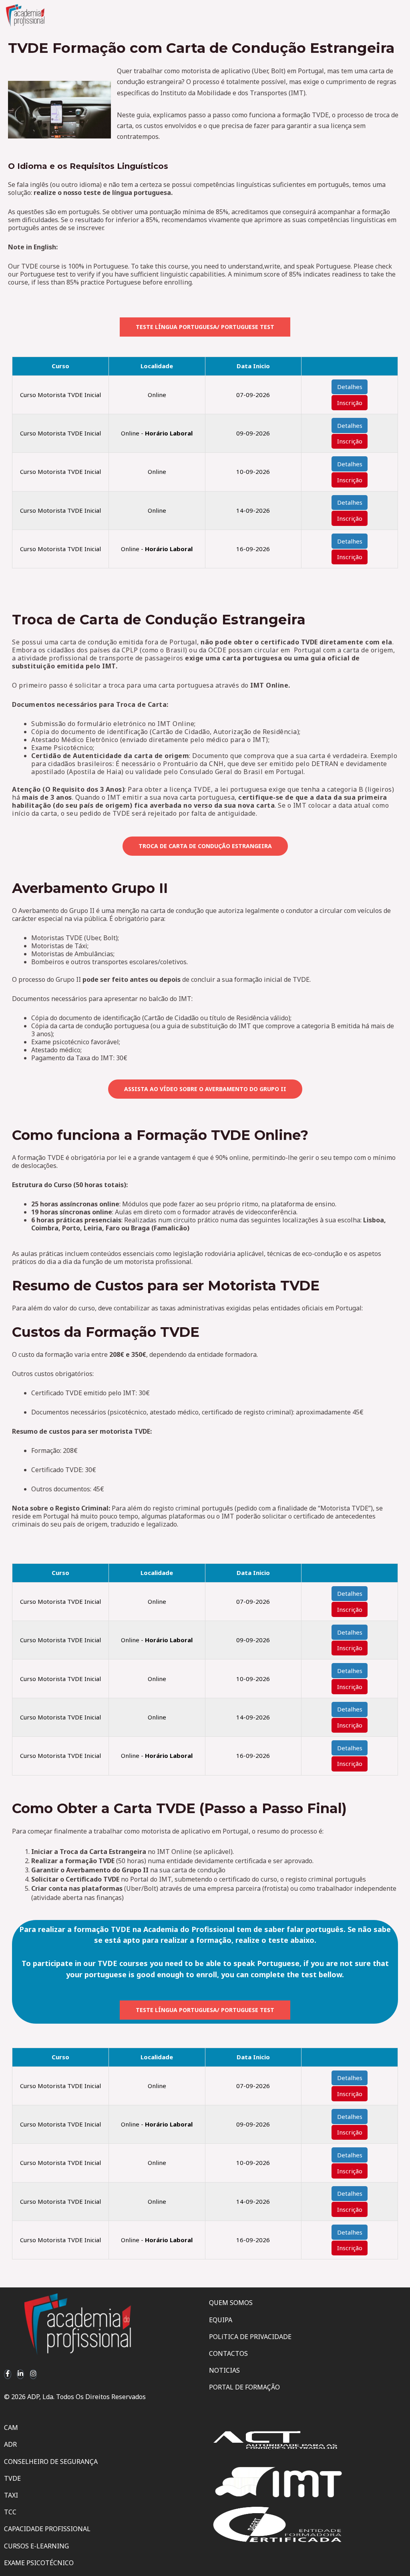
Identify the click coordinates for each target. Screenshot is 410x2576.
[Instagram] (33, 2374)
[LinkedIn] (20, 2374)
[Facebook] (8, 2374)
